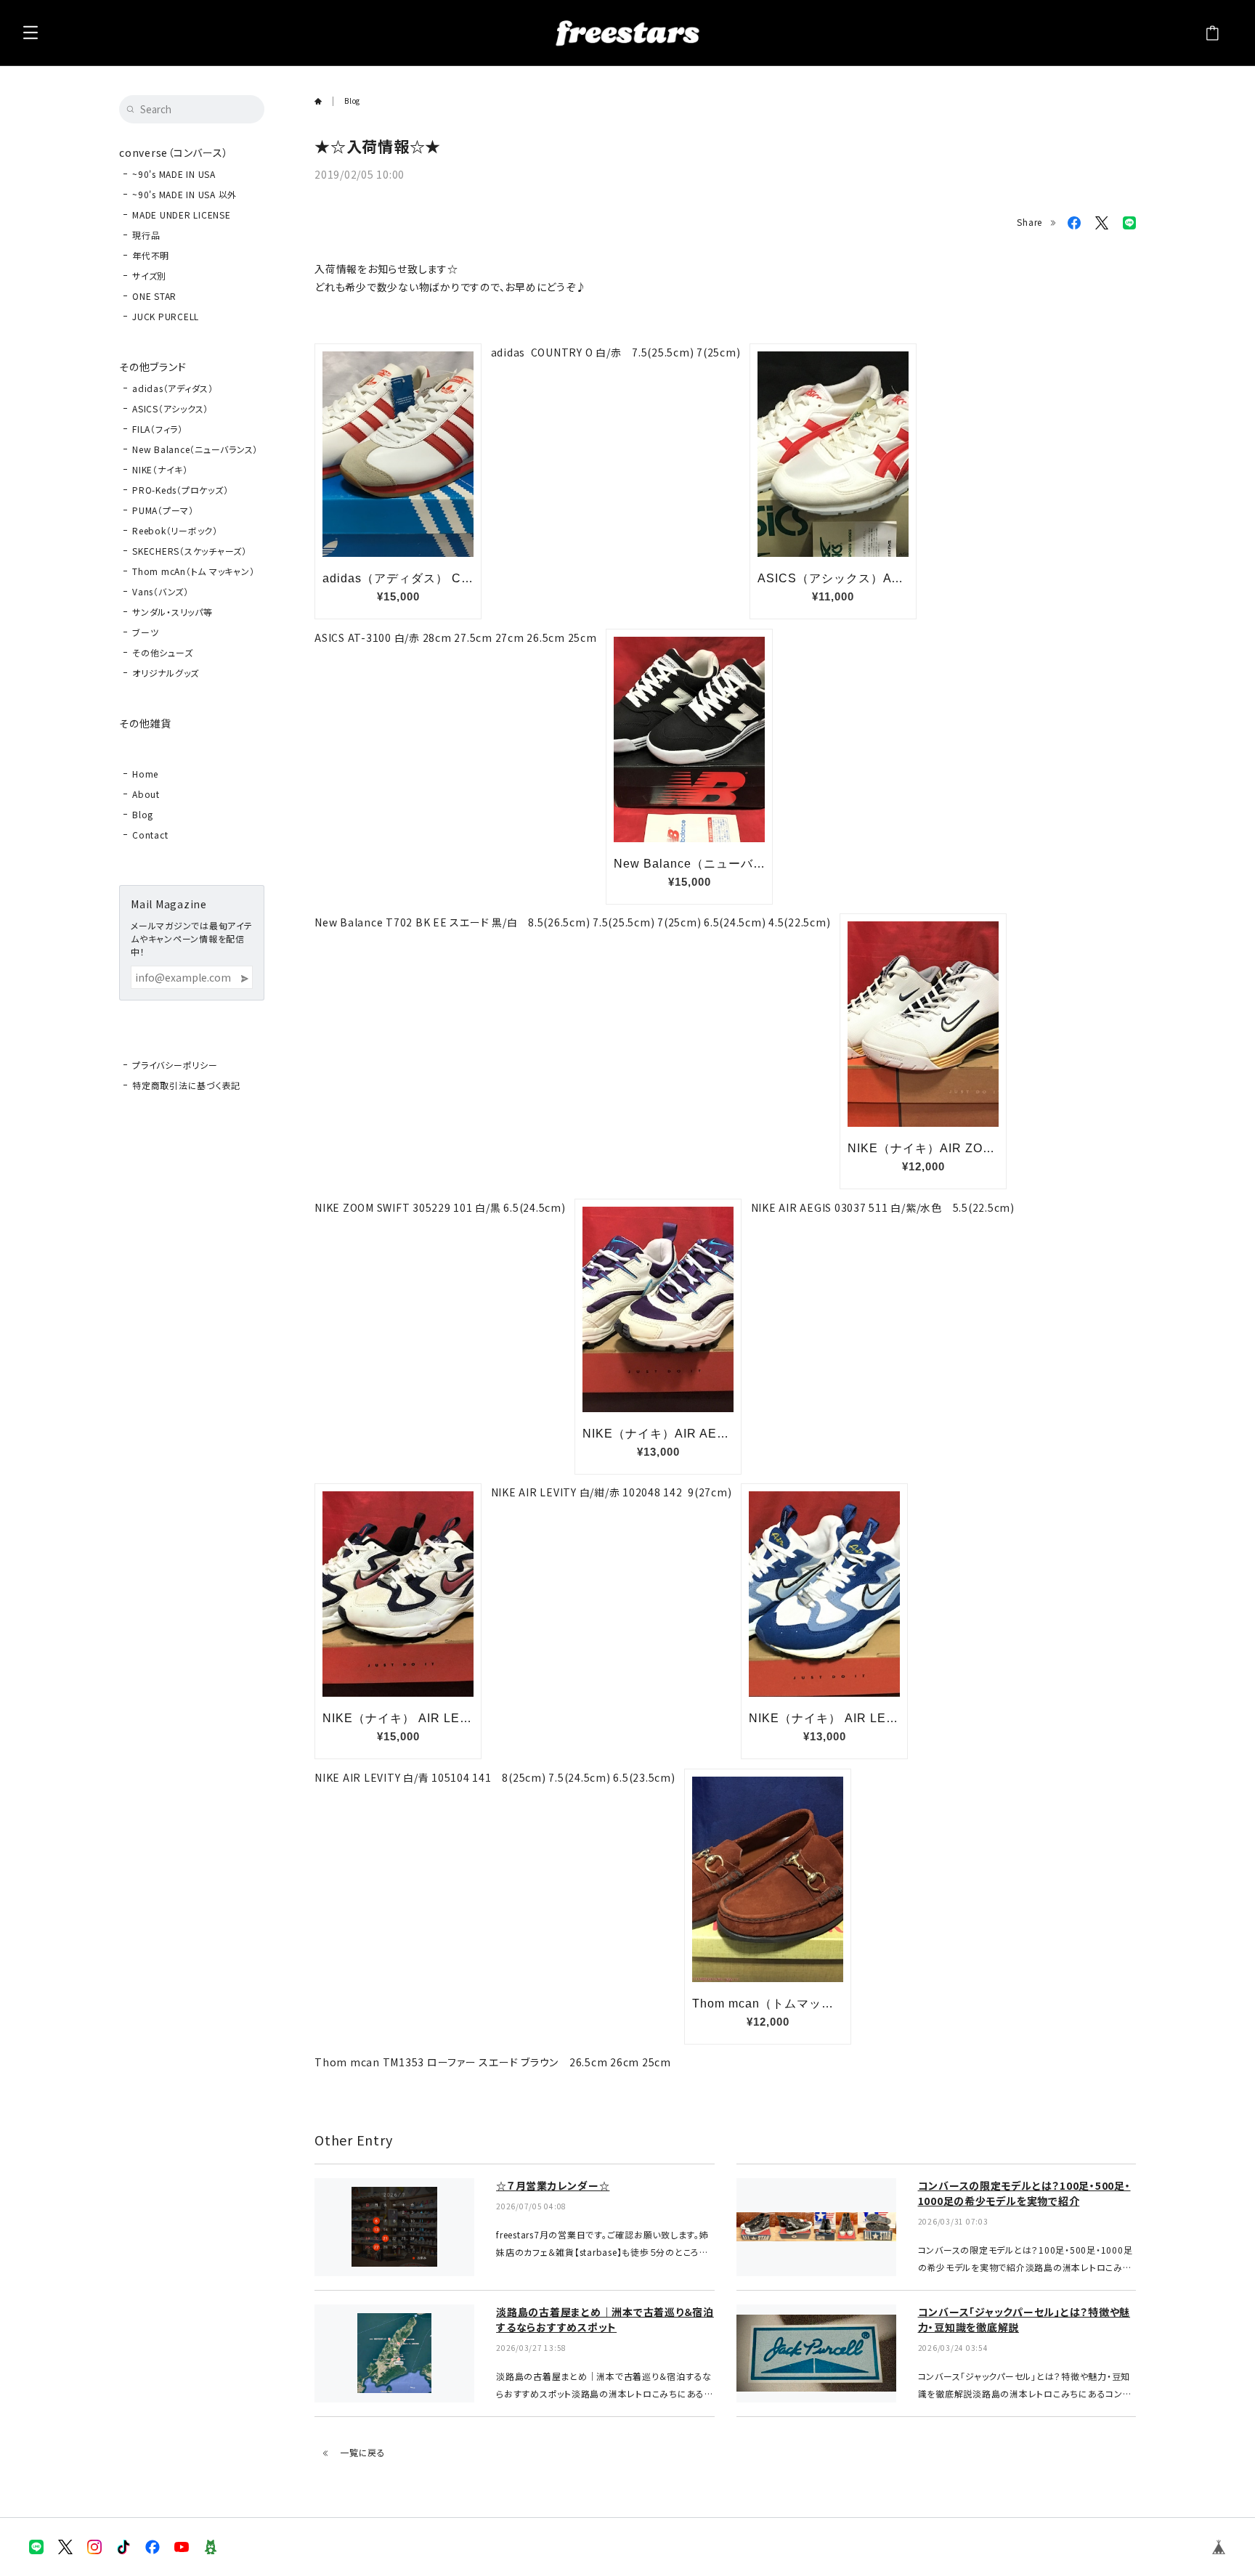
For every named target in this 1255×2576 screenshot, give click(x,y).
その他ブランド (153, 367)
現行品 (146, 235)
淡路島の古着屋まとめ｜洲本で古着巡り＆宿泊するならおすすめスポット (605, 2319)
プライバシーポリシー (175, 1065)
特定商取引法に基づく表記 (186, 1085)
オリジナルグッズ (166, 673)
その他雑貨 (145, 723)
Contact (150, 835)
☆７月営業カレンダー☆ (553, 2185)
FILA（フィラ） (158, 429)
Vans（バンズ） (161, 591)
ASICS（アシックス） (170, 408)
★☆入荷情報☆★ (378, 146)
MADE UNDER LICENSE (182, 215)
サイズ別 (149, 276)
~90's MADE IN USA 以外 (184, 194)
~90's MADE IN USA (174, 174)
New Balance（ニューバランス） (195, 449)
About (146, 794)
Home (145, 774)
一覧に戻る (363, 2452)
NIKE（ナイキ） (160, 469)
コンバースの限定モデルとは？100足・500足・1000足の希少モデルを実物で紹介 (1024, 2193)
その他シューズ (162, 652)
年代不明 (151, 255)
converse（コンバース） (174, 152)
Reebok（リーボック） (175, 530)
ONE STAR (154, 296)
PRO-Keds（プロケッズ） (180, 490)
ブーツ (145, 632)
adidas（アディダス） (173, 388)
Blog (143, 814)
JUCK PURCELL (166, 316)
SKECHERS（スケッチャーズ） (190, 551)
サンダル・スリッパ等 (172, 612)
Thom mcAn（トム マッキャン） (193, 571)
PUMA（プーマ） (163, 510)
